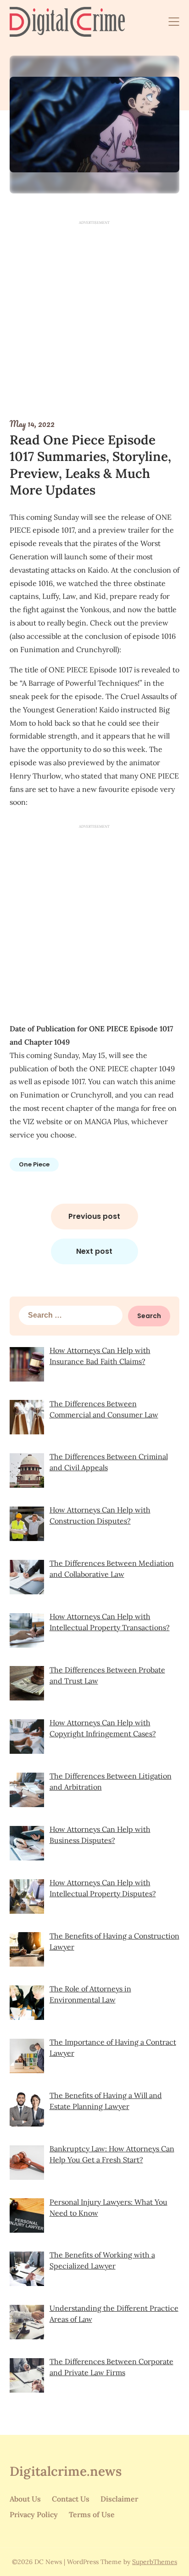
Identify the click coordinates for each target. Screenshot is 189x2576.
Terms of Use (92, 2514)
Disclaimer (119, 2499)
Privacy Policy (34, 2514)
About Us (25, 2499)
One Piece (34, 1164)
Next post (94, 1251)
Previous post (94, 1216)
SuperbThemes (155, 2562)
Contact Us (71, 2499)
